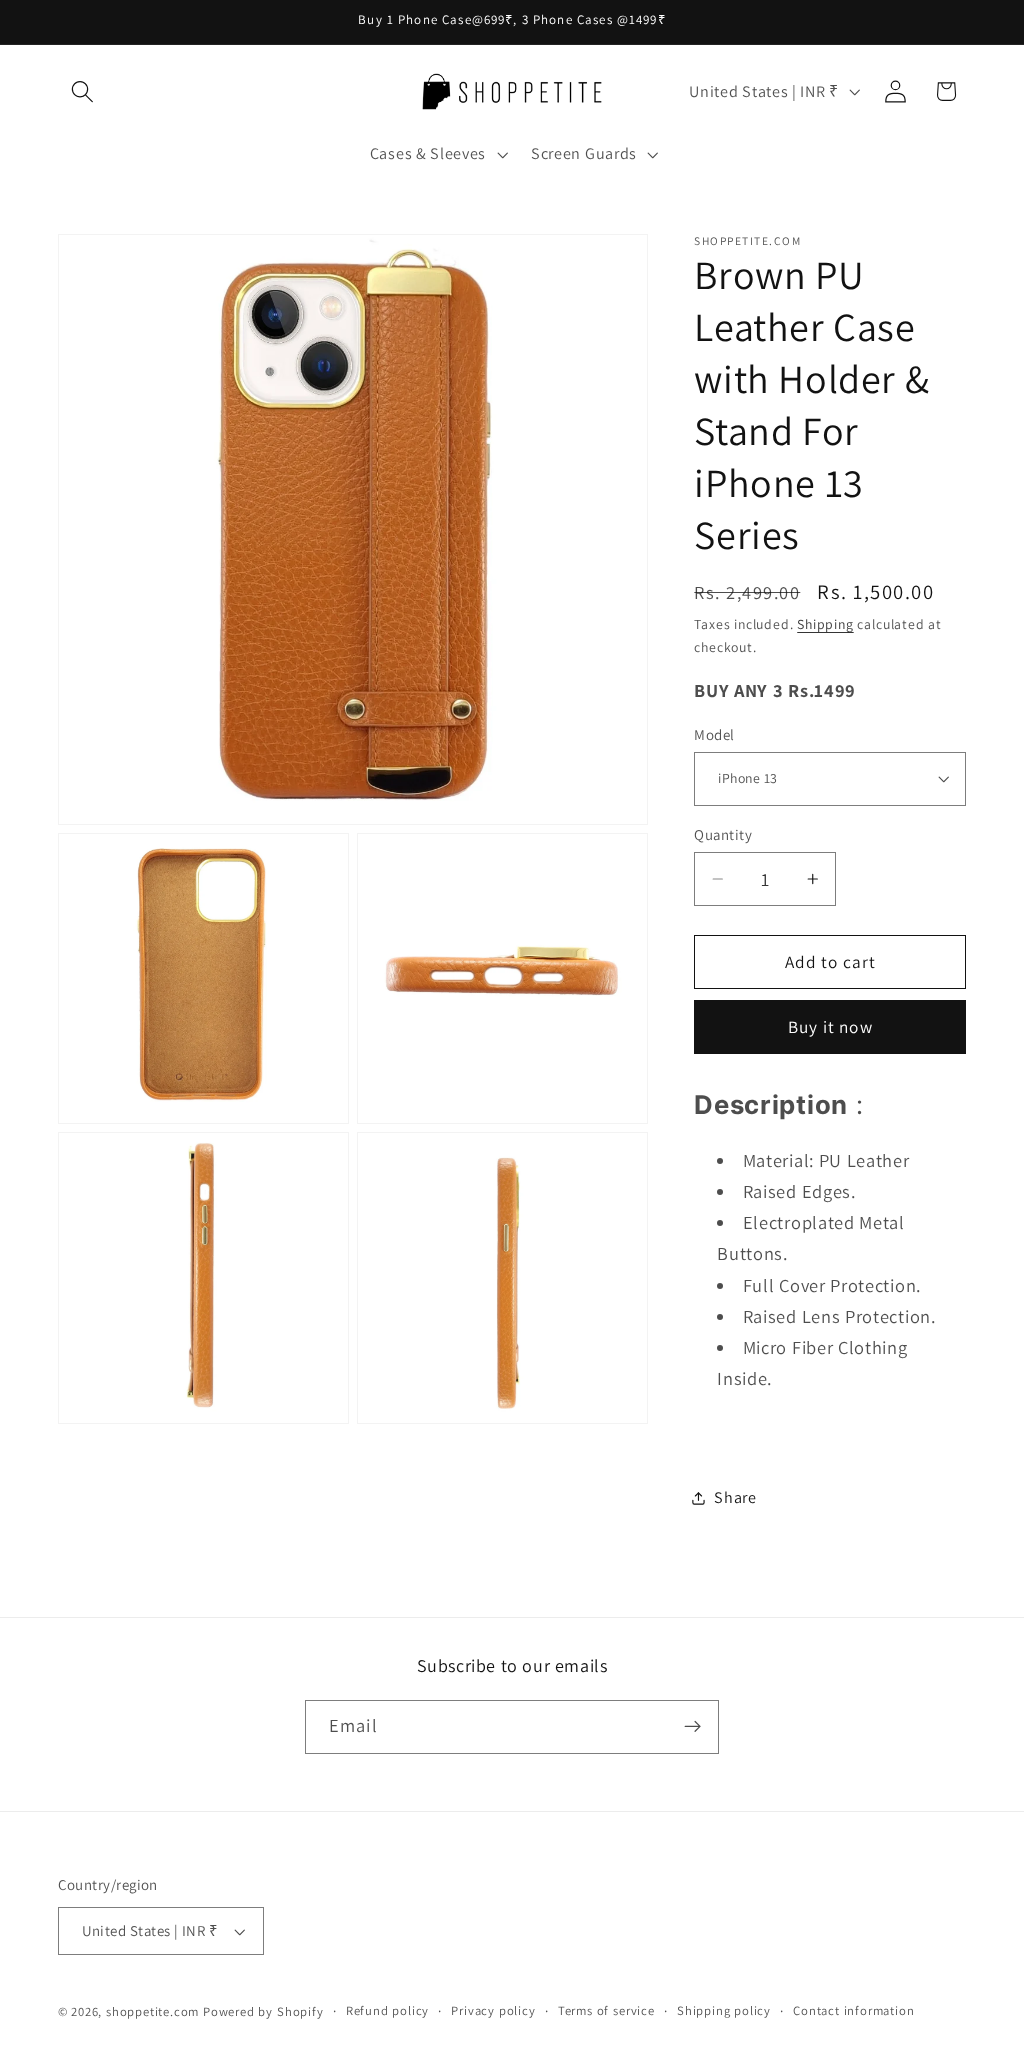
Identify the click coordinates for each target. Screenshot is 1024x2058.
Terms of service (606, 2010)
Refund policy (387, 2010)
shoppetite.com (152, 2011)
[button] (83, 91)
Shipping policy (724, 2010)
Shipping (825, 624)
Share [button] (735, 1497)
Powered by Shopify (263, 2011)
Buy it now (830, 1026)
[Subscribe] (692, 1727)
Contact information (853, 2010)
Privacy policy (493, 2010)
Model (714, 734)
